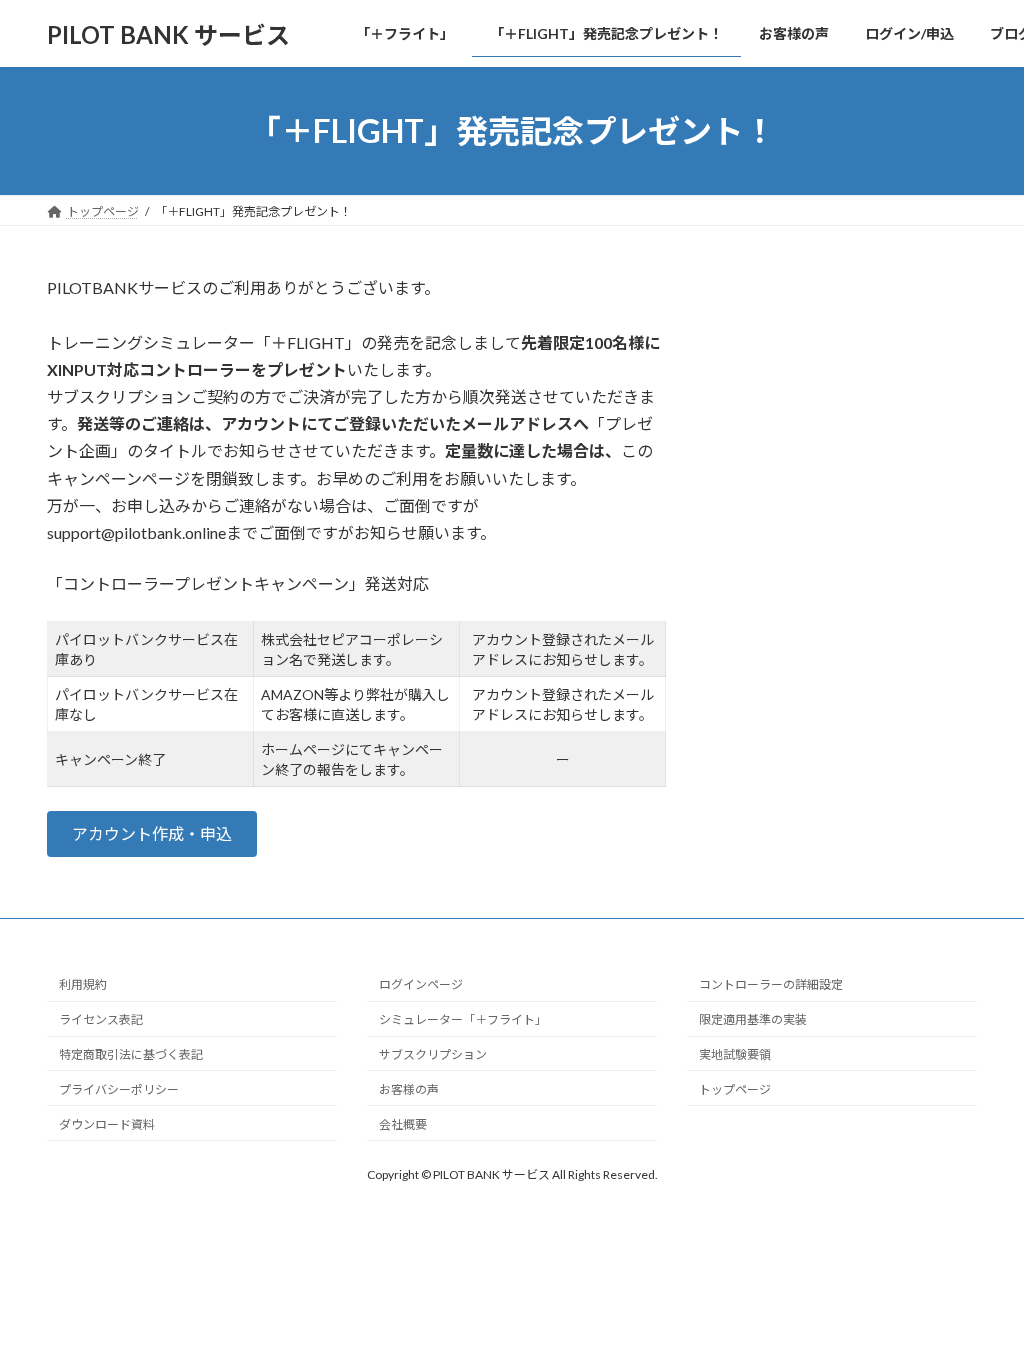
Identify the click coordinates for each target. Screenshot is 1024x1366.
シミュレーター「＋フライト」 (463, 1019)
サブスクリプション (433, 1054)
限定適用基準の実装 (753, 1019)
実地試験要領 (735, 1054)
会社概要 (403, 1123)
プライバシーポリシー (119, 1088)
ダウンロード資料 (107, 1123)
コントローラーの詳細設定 (771, 984)
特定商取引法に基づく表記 (131, 1054)
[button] (152, 833)
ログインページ (421, 984)
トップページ (735, 1088)
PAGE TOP (980, 1306)
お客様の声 (409, 1088)
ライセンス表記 (101, 1019)
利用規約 (83, 984)
